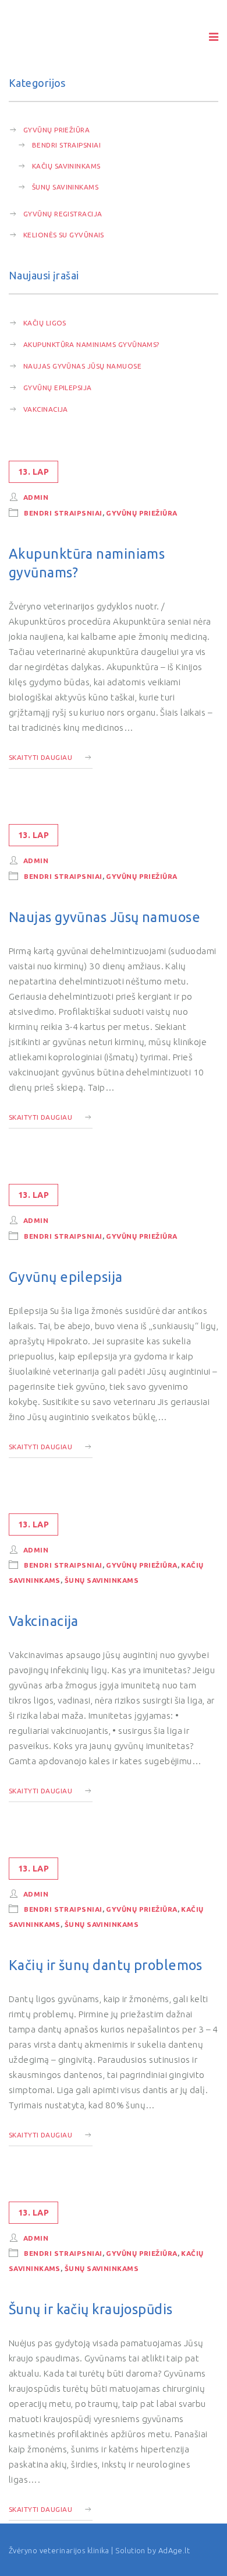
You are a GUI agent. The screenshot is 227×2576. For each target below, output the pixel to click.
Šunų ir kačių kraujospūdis (91, 2309)
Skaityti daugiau (40, 757)
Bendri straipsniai (66, 145)
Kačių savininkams (66, 166)
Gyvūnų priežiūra (56, 130)
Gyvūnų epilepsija (58, 388)
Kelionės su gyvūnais (64, 235)
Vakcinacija (46, 409)
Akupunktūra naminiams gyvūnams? (91, 344)
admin (36, 497)
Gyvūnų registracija (63, 214)
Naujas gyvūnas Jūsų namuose (82, 366)
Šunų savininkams (65, 187)
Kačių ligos (45, 323)
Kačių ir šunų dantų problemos (106, 1965)
